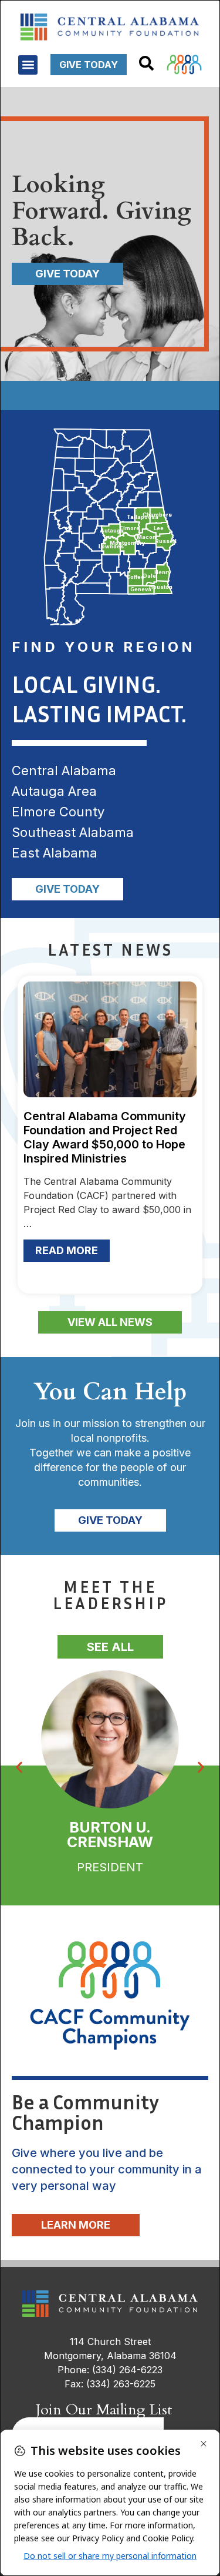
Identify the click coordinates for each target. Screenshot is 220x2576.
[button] (28, 65)
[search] (146, 63)
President (110, 1867)
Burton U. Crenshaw (110, 1835)
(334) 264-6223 (127, 2370)
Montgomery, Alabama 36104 (110, 2356)
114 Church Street (110, 2341)
